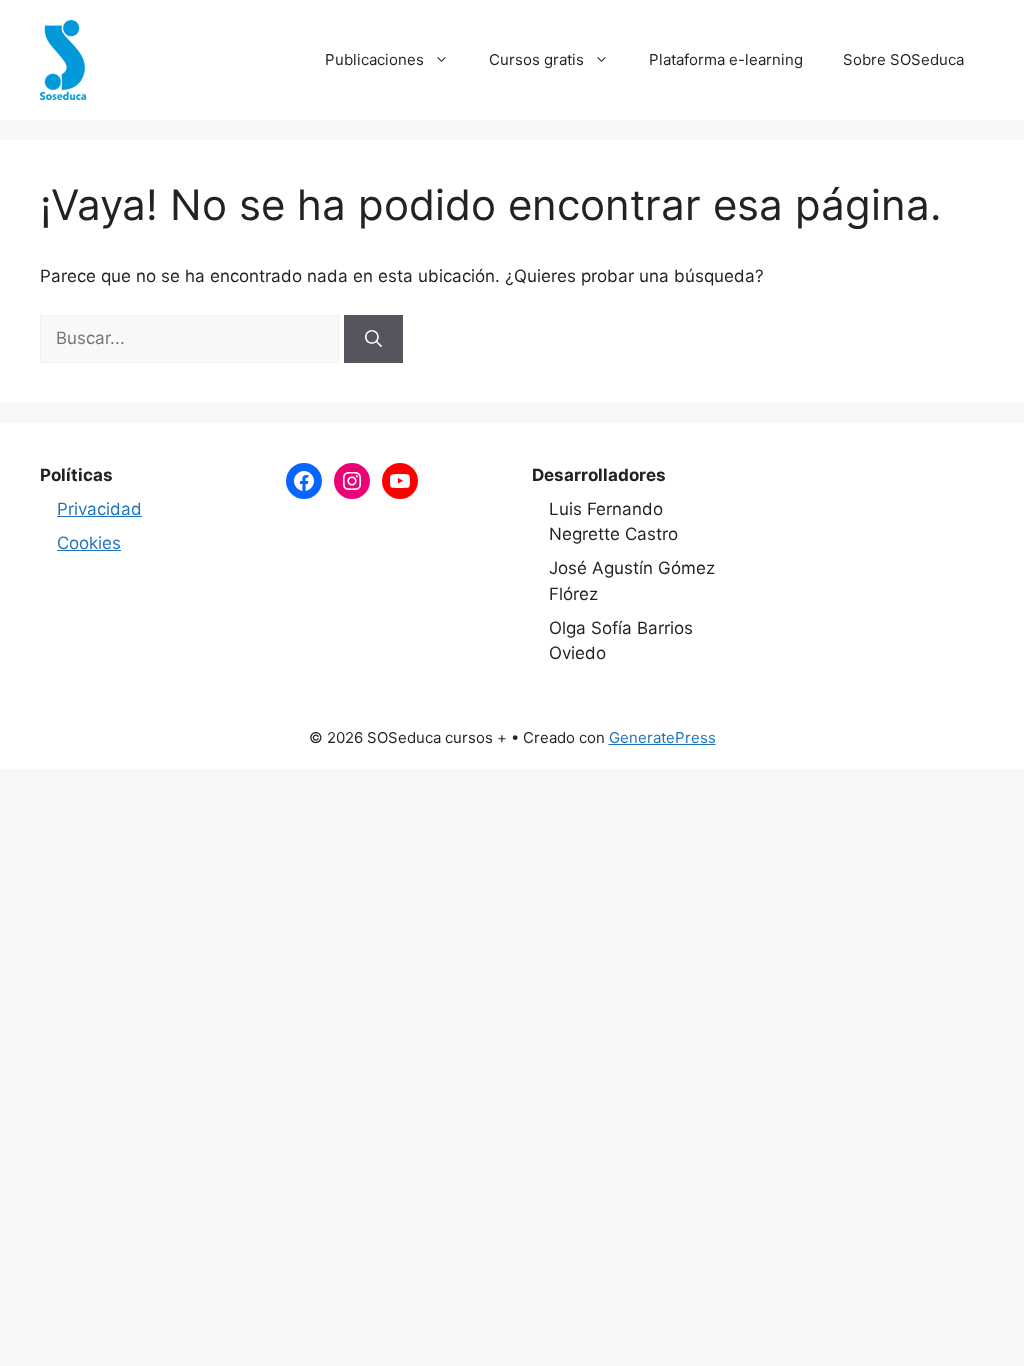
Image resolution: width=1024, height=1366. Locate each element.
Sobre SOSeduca (903, 59)
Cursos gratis (536, 59)
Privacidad (99, 509)
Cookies (89, 543)
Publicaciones (374, 59)
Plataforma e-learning (726, 59)
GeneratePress (662, 737)
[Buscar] (373, 339)
